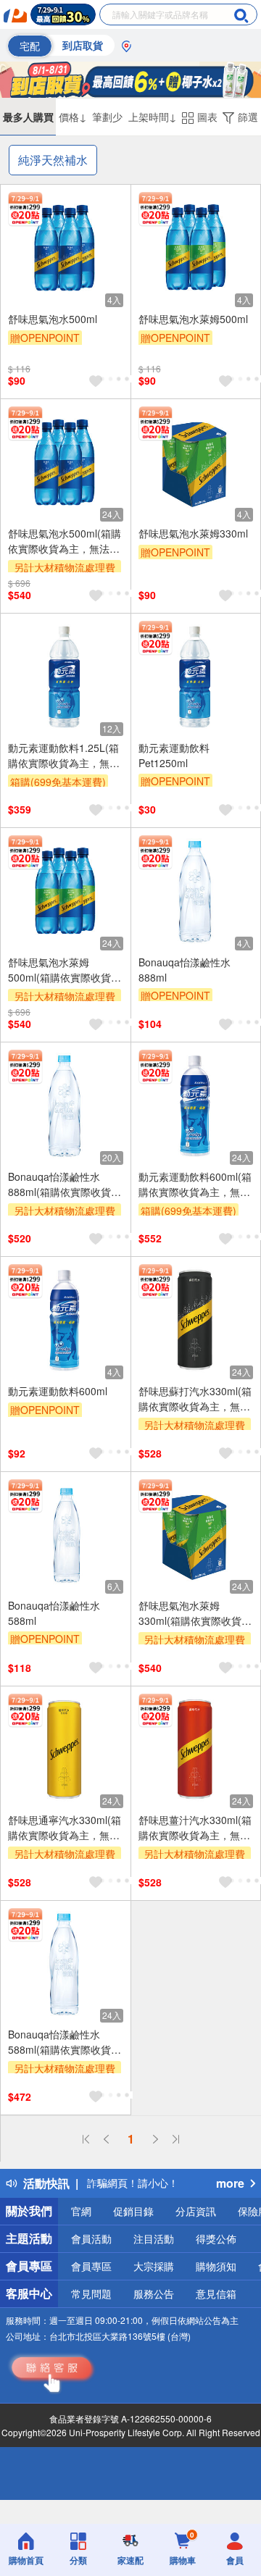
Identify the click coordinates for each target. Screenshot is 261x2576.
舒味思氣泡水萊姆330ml (193, 533)
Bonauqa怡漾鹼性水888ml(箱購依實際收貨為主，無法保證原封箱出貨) (65, 1184)
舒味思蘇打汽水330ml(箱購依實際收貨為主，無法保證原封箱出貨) (195, 1399)
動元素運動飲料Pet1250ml (174, 755)
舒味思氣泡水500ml (53, 319)
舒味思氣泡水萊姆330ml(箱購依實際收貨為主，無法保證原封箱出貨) (195, 1613)
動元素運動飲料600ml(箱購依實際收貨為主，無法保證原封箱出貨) (195, 1184)
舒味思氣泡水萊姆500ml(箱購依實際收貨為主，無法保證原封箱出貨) (65, 970)
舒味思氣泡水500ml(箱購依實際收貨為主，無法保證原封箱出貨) (65, 541)
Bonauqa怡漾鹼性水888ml (185, 970)
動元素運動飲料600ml (58, 1391)
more (230, 2183)
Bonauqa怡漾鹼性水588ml (54, 1613)
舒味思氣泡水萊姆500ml (193, 319)
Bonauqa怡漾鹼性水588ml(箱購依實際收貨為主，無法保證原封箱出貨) (65, 2042)
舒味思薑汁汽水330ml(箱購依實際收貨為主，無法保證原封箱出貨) (195, 1828)
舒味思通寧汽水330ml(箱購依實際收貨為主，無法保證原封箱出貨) (65, 1828)
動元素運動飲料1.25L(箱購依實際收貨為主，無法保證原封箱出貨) (64, 756)
